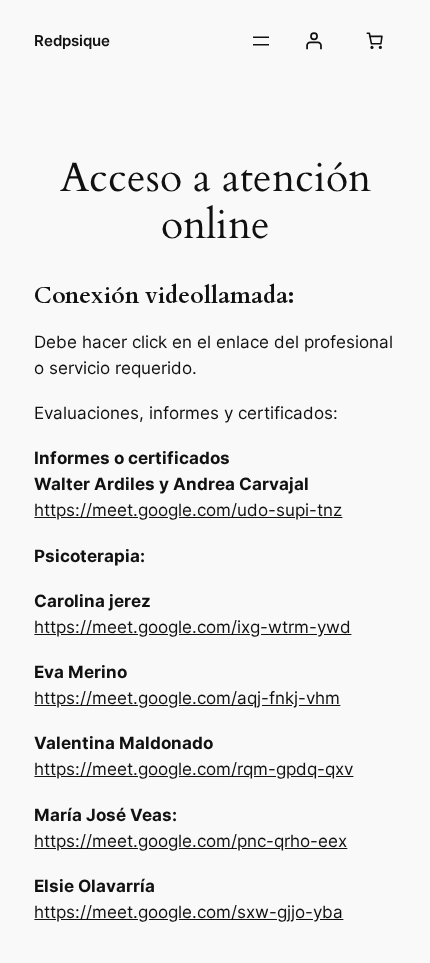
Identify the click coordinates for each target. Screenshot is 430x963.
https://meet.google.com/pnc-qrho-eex (190, 841)
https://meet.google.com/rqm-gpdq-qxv (193, 769)
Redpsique (72, 41)
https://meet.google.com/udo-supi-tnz (188, 510)
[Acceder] (313, 41)
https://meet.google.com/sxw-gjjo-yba (188, 912)
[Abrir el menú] (261, 41)
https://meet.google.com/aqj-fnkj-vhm (187, 698)
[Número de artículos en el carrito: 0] (375, 41)
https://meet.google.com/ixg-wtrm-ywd (192, 627)
